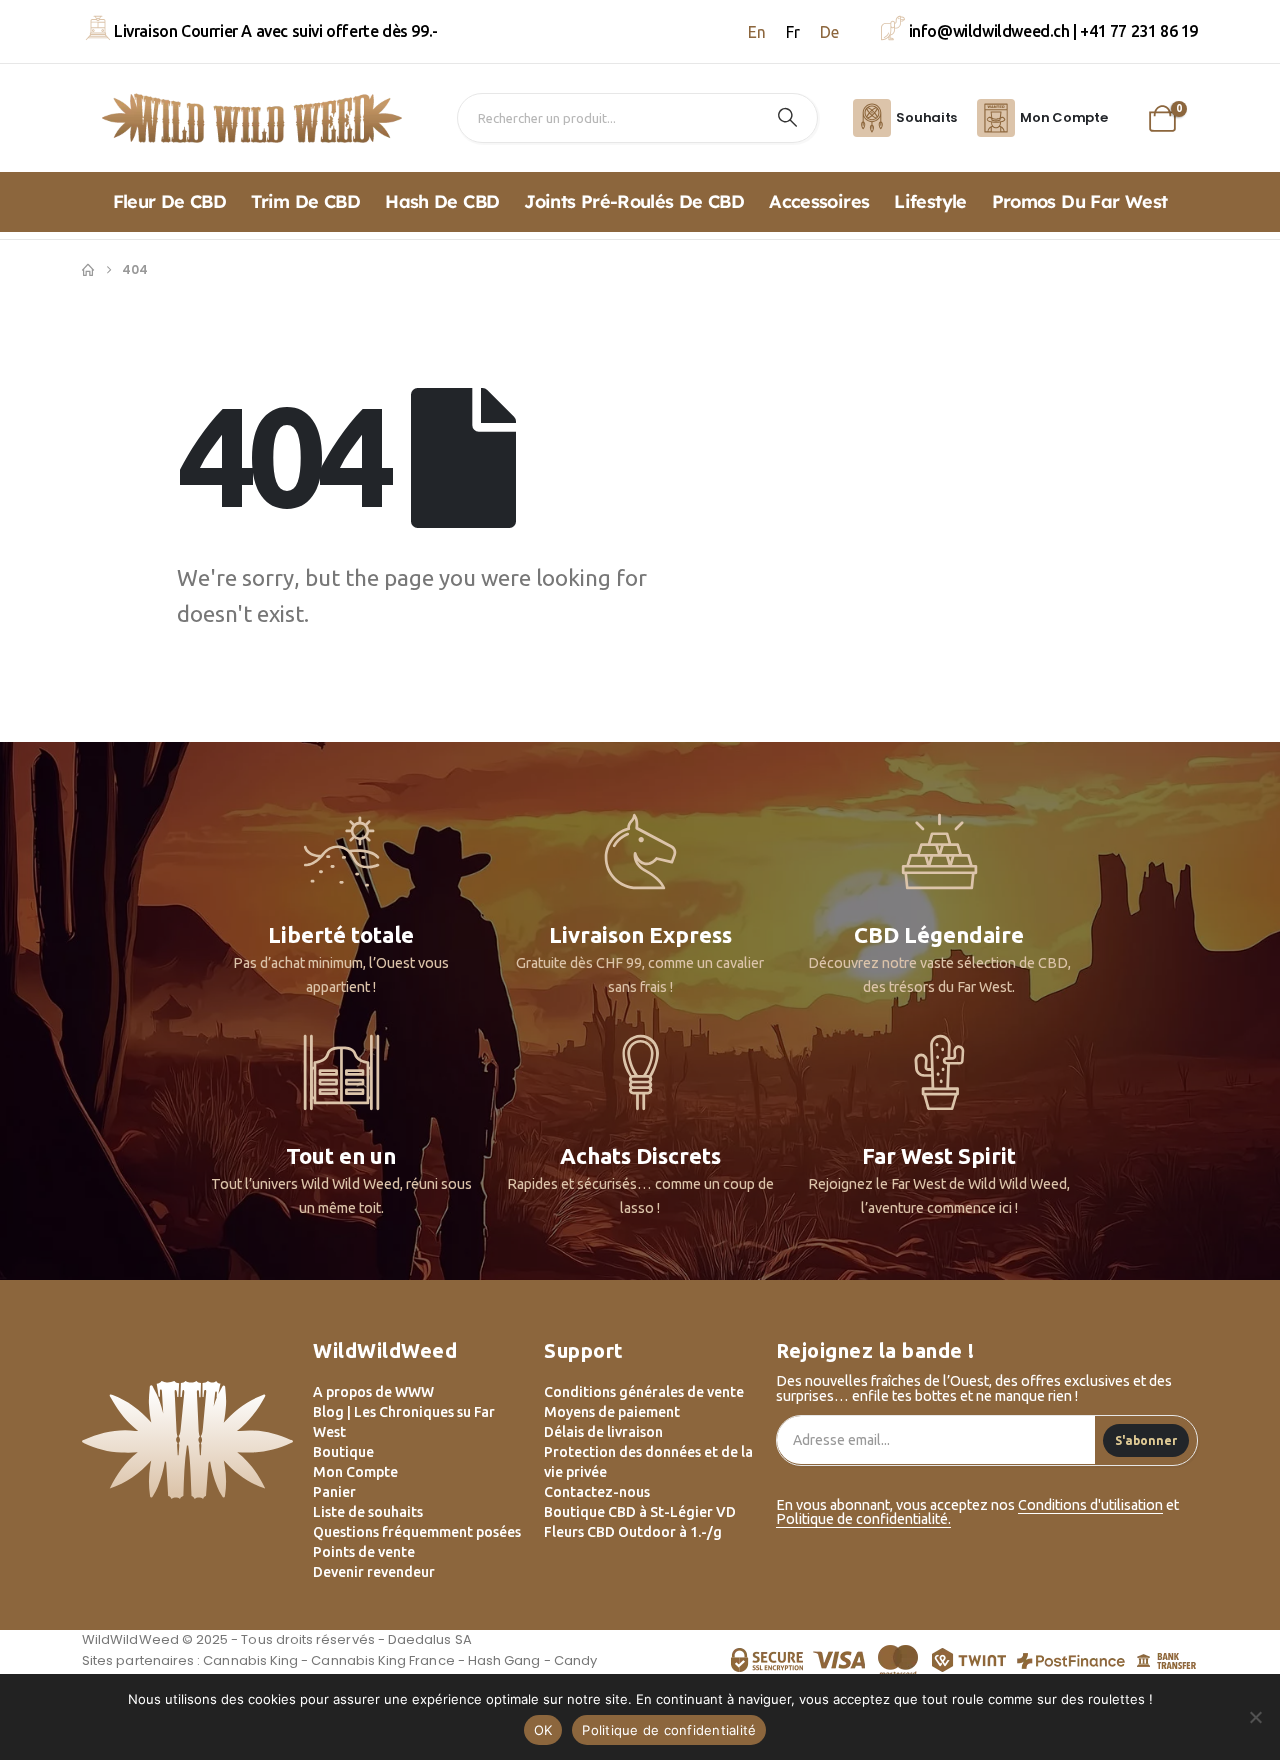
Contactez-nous (597, 1492)
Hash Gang (504, 1660)
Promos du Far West (1080, 201)
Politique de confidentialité (669, 1730)
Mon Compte (355, 1472)
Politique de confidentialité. (863, 1519)
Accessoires (819, 201)
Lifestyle (930, 201)
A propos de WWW (373, 1392)
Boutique (343, 1452)
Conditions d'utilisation (1090, 1505)
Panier (334, 1492)
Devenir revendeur (374, 1572)
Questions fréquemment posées (417, 1532)
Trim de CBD (305, 201)
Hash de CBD (442, 201)
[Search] (788, 118)
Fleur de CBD (169, 201)
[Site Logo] (252, 118)
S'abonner (1146, 1440)
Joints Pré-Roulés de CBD (634, 201)
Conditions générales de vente (644, 1392)
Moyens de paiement (612, 1412)
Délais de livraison (603, 1432)
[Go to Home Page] (88, 270)
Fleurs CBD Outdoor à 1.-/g (633, 1532)
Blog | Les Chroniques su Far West (404, 1422)
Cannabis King (250, 1660)
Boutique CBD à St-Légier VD (640, 1512)
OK (543, 1730)
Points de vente (364, 1552)
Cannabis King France (382, 1660)
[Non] (1255, 1717)
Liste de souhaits (368, 1512)
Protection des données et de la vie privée (648, 1462)
